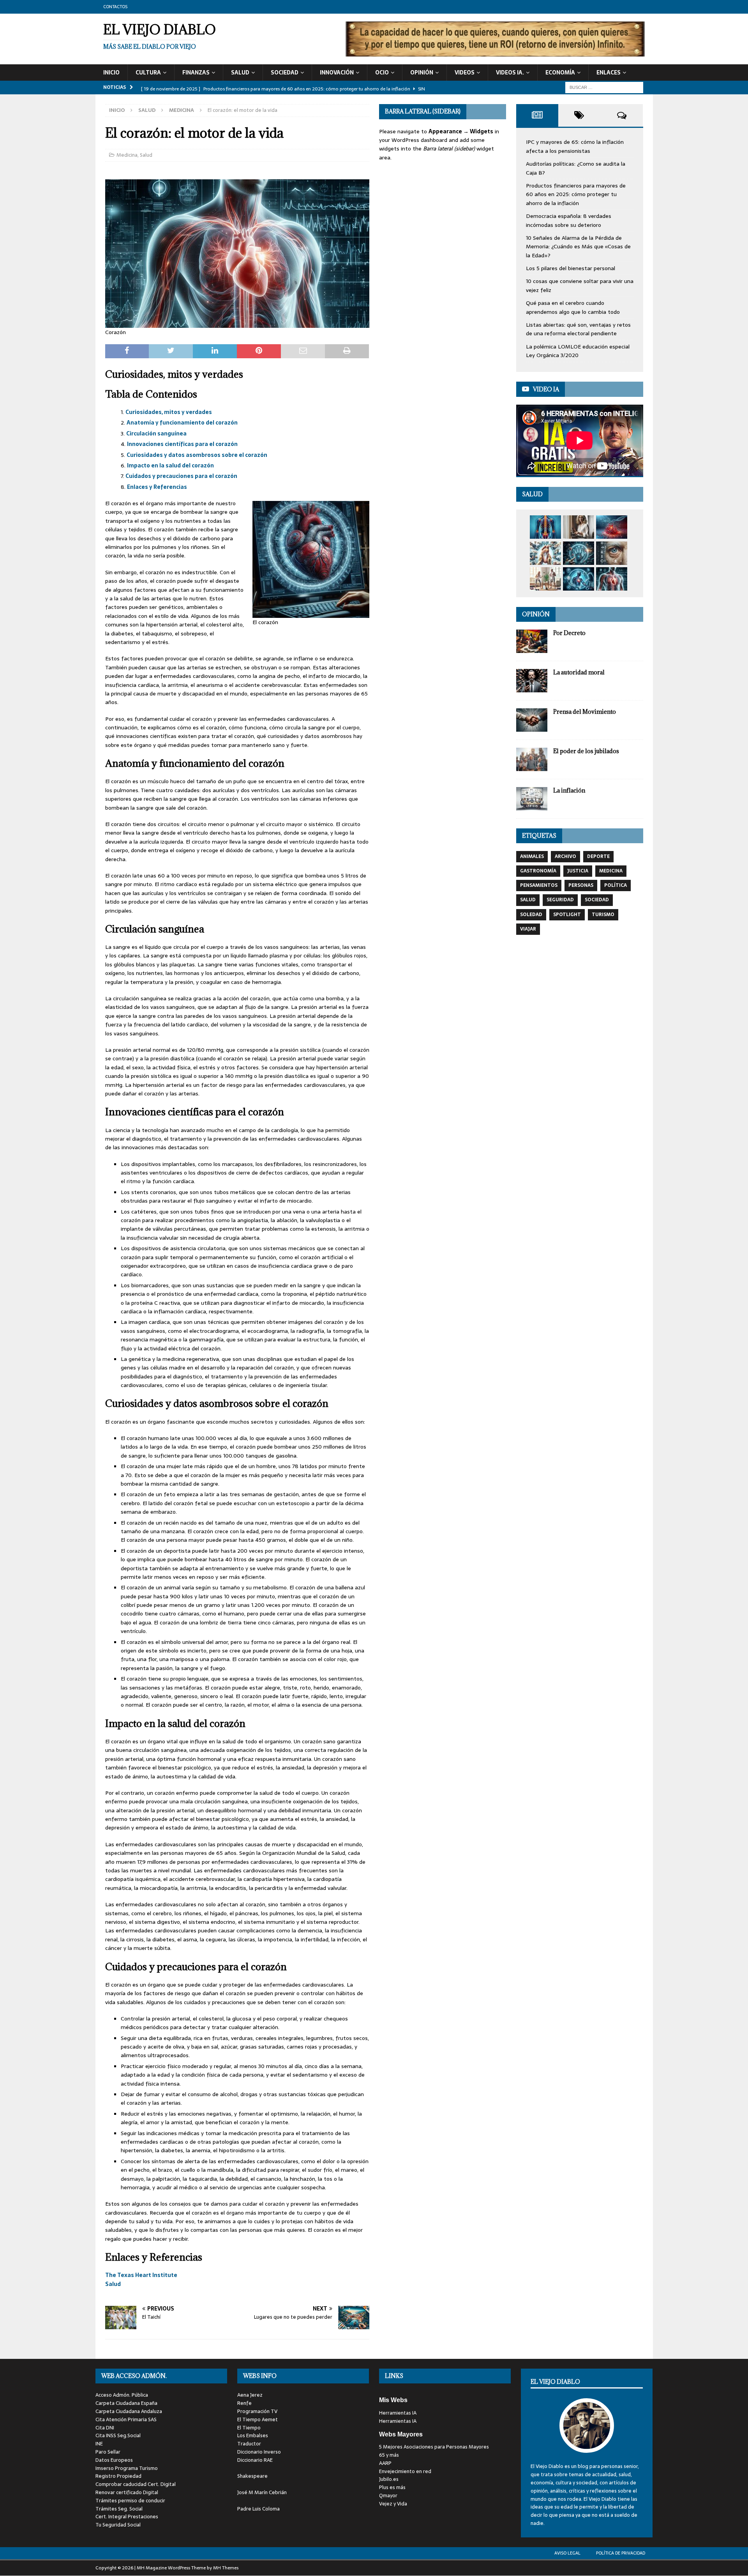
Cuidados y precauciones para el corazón (181, 476)
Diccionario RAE (255, 2460)
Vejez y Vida (393, 2504)
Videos (465, 73)
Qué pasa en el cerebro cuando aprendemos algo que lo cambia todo (573, 307)
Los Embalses (253, 2435)
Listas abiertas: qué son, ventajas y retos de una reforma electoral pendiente (578, 329)
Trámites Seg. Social (119, 2509)
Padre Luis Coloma (258, 2509)
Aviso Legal (567, 2553)
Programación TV (257, 2411)
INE (99, 2444)
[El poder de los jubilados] (532, 759)
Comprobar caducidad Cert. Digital (136, 2484)
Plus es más (392, 2487)
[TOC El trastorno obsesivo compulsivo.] (579, 527)
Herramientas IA (398, 2413)
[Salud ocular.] (612, 553)
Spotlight (567, 915)
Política (616, 885)
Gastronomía (538, 871)
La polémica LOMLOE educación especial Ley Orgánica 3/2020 (578, 351)
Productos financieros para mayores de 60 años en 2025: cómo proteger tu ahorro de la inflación (576, 194)
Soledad (531, 915)
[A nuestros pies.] (545, 553)
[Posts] (537, 115)
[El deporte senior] (545, 579)
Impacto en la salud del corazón (170, 465)
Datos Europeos (114, 2460)
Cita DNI (105, 2428)
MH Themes (226, 2568)
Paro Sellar (108, 2452)
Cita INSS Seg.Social (118, 2435)
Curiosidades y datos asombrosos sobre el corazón (197, 455)
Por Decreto (569, 633)
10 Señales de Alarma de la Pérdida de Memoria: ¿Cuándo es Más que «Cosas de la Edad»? (578, 247)
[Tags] (580, 115)
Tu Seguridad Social (118, 2525)
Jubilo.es (389, 2479)
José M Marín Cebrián (262, 2492)
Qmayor (388, 2495)
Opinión (422, 73)
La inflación (569, 790)
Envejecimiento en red (405, 2471)
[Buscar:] (604, 87)
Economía (560, 73)
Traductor (249, 2444)
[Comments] (622, 115)
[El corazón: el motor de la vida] (612, 579)
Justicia (578, 871)
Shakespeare (252, 2476)
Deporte (598, 856)
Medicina (127, 155)
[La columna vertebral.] (545, 527)
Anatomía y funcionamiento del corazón (182, 423)
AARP (385, 2463)
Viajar (528, 929)
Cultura (148, 73)
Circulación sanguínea (156, 433)
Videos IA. (510, 73)
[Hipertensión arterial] (579, 579)
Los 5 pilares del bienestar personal (571, 268)
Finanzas (196, 73)
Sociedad (285, 73)
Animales (532, 856)
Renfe (244, 2403)
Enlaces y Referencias (157, 487)
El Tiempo (249, 2428)
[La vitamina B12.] (612, 527)
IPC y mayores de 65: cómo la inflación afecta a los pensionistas (575, 146)
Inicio (111, 73)
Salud (240, 73)
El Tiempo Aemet (258, 2419)
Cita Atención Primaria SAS (126, 2419)
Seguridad (560, 900)
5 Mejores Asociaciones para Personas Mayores (434, 2447)
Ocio (382, 73)
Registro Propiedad (118, 2476)
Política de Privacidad (621, 2553)
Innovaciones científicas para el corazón (182, 444)
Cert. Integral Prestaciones (127, 2517)
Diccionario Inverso (259, 2452)
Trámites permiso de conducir (130, 2501)
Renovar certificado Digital (127, 2492)
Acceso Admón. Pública (122, 2395)
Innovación (337, 73)
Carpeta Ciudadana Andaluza (129, 2411)
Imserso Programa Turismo (127, 2468)
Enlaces (609, 73)
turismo (603, 915)
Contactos (115, 7)
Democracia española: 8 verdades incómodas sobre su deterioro (569, 220)
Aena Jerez (250, 2395)
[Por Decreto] (532, 641)
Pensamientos (539, 885)
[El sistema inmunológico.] (579, 553)
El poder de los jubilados (586, 751)
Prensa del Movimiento (585, 712)
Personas (581, 885)
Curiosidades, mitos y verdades (169, 412)
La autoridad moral (579, 672)
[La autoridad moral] (532, 681)
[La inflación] (532, 799)
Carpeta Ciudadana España (126, 2403)
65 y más (389, 2455)
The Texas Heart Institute (141, 2275)
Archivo (565, 856)
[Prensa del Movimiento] (532, 720)
